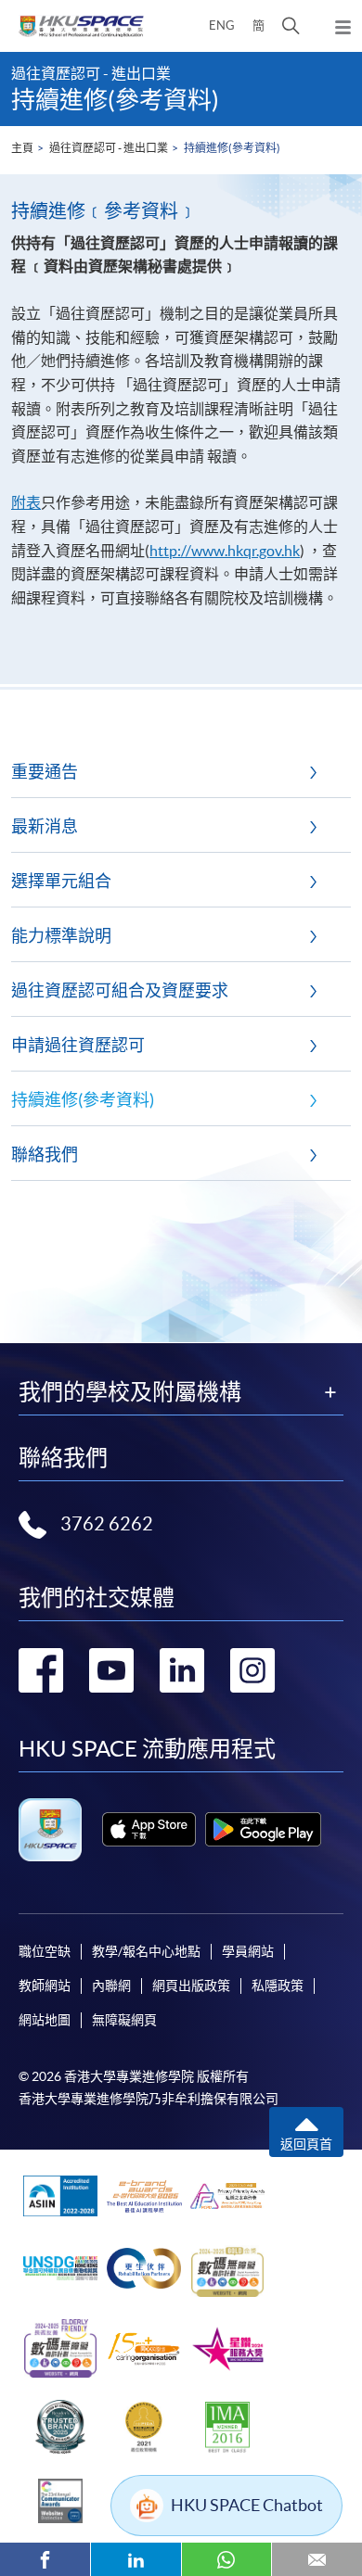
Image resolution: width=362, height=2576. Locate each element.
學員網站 (248, 1951)
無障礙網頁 (124, 2020)
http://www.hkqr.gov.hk (225, 551)
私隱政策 (278, 1986)
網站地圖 (45, 2020)
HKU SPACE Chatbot (247, 2505)
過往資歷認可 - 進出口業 (109, 148)
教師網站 (45, 1986)
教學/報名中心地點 (146, 1951)
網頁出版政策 (191, 1986)
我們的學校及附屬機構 (130, 1392)
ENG (222, 25)
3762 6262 (107, 1524)
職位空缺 (45, 1951)
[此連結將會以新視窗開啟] (149, 1829)
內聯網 (111, 1986)
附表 (26, 502)
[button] (291, 26)
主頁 (22, 148)
